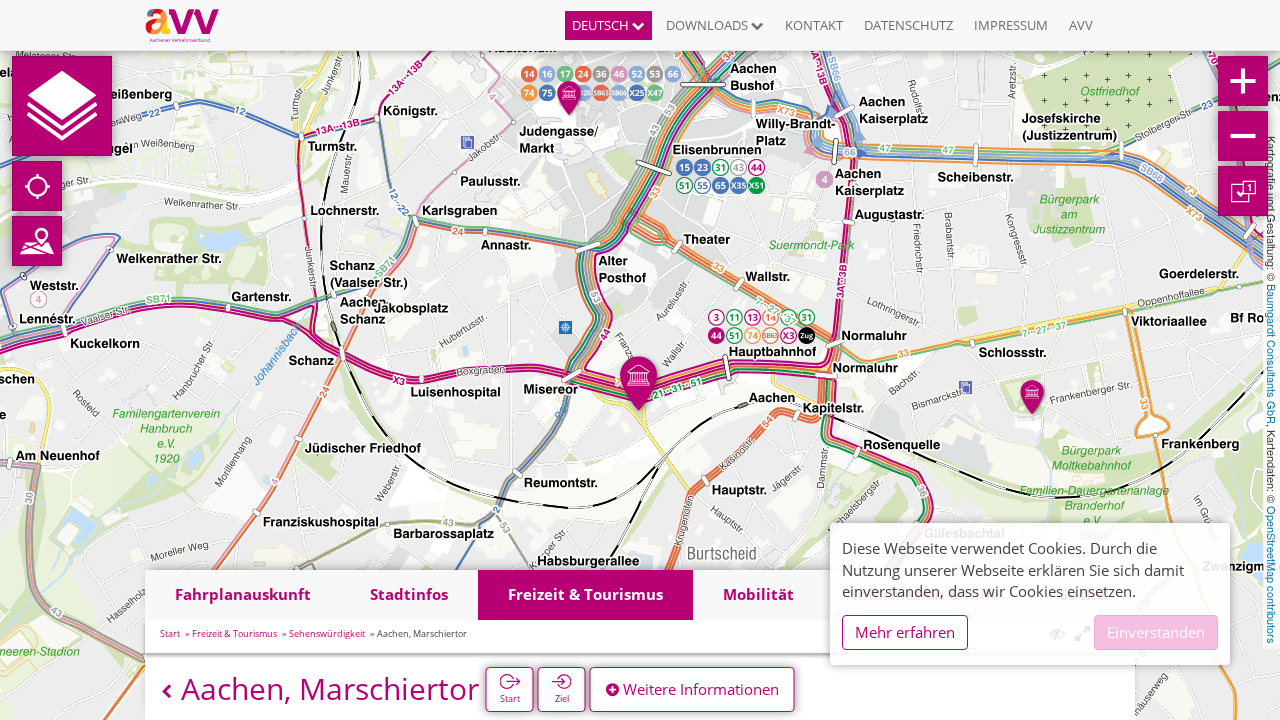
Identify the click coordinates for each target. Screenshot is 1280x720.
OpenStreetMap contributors (1272, 575)
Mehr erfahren (905, 632)
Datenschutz (908, 25)
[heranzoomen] (1243, 81)
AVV (1081, 25)
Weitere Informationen (699, 689)
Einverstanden (1156, 632)
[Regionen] (37, 241)
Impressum (1011, 25)
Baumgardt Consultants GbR (1272, 354)
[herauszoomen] (1243, 136)
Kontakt (814, 25)
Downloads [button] (708, 25)
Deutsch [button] (602, 25)
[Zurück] (166, 691)
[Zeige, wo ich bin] (37, 186)
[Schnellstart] (62, 106)
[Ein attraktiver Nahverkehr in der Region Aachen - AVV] (189, 25)
